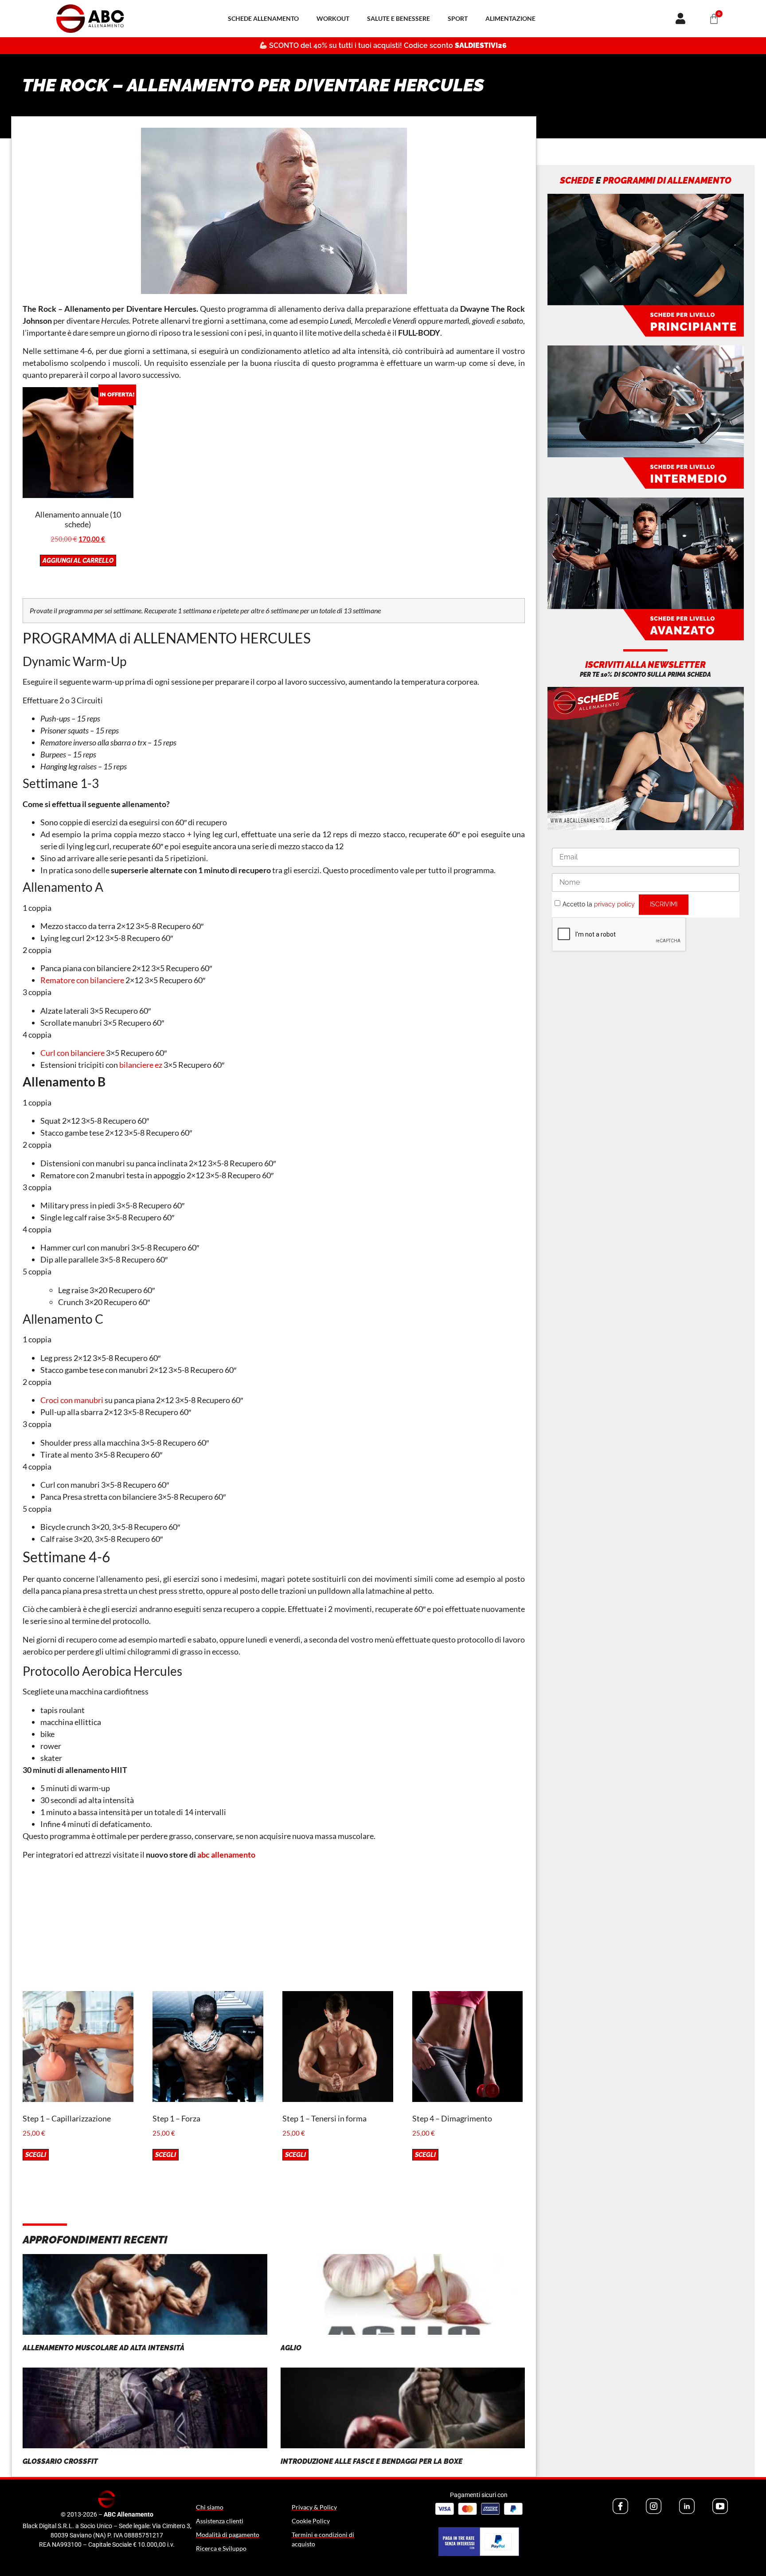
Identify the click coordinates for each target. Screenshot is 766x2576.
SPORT (458, 18)
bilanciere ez (141, 1065)
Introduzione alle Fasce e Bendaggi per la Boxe (371, 2461)
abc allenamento (226, 1855)
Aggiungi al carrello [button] (78, 561)
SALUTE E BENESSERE (399, 18)
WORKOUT (333, 18)
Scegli (36, 2155)
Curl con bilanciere (72, 1053)
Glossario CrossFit (60, 2461)
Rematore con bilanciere (82, 980)
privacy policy (614, 904)
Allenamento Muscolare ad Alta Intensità (104, 2348)
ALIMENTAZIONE (510, 18)
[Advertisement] (274, 1929)
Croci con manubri (72, 1400)
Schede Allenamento (263, 18)
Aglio (291, 2348)
